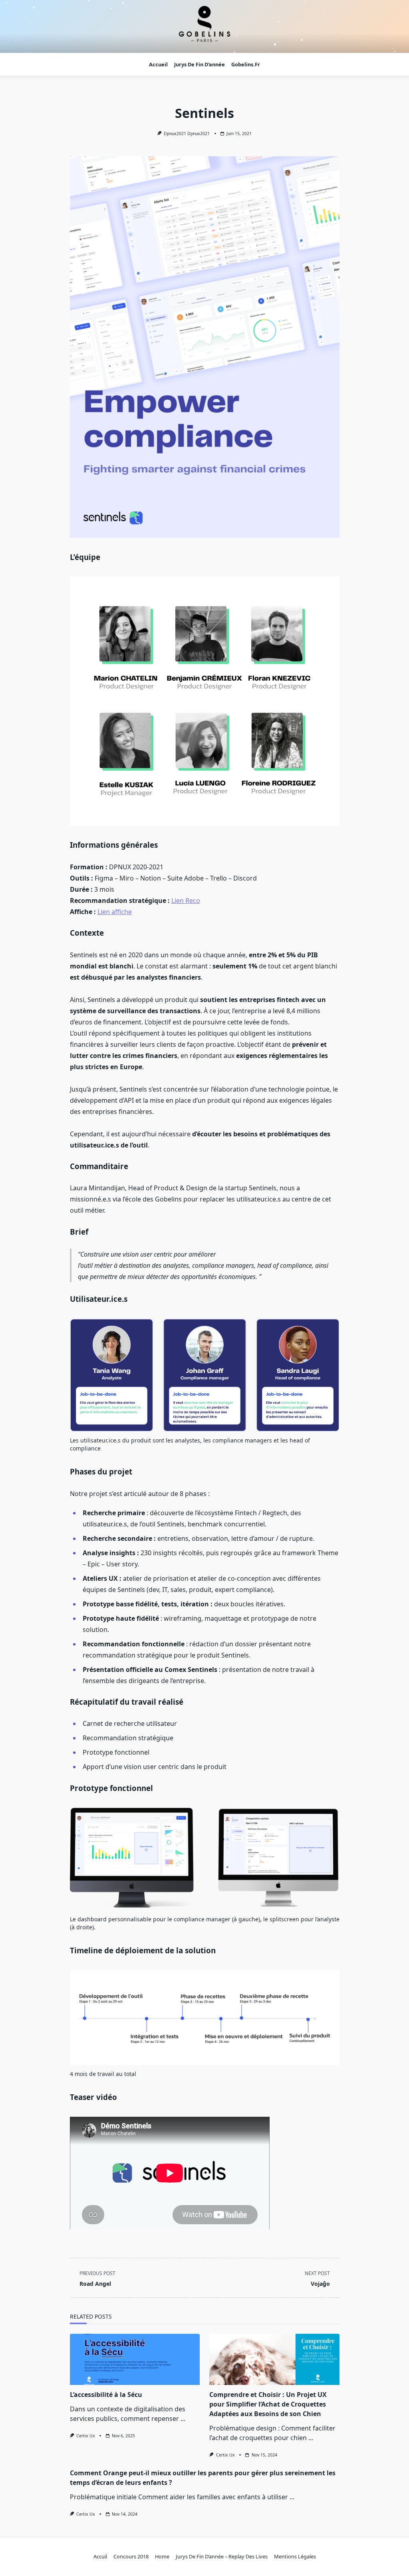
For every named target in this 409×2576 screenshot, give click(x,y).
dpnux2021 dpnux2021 (187, 133)
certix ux (86, 2436)
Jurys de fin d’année (200, 64)
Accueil (158, 64)
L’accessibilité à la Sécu (106, 2395)
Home (162, 2556)
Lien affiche (115, 912)
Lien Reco (186, 901)
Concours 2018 (131, 2556)
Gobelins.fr (246, 64)
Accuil (100, 2556)
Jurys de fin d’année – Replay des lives (222, 2556)
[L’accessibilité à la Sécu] (135, 2359)
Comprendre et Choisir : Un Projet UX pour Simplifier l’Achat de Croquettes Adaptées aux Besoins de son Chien (268, 2404)
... (183, 2419)
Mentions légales (295, 2556)
